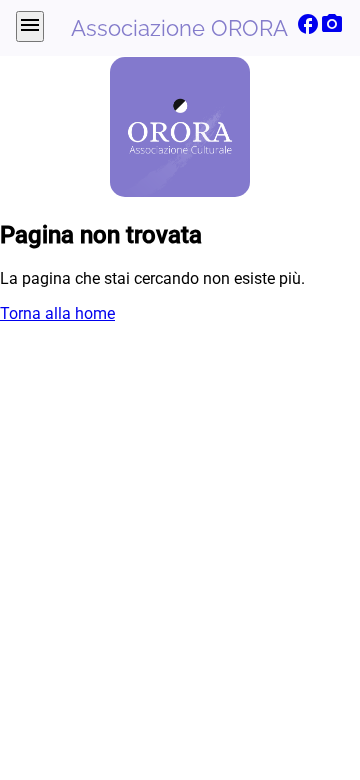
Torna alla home (57, 313)
